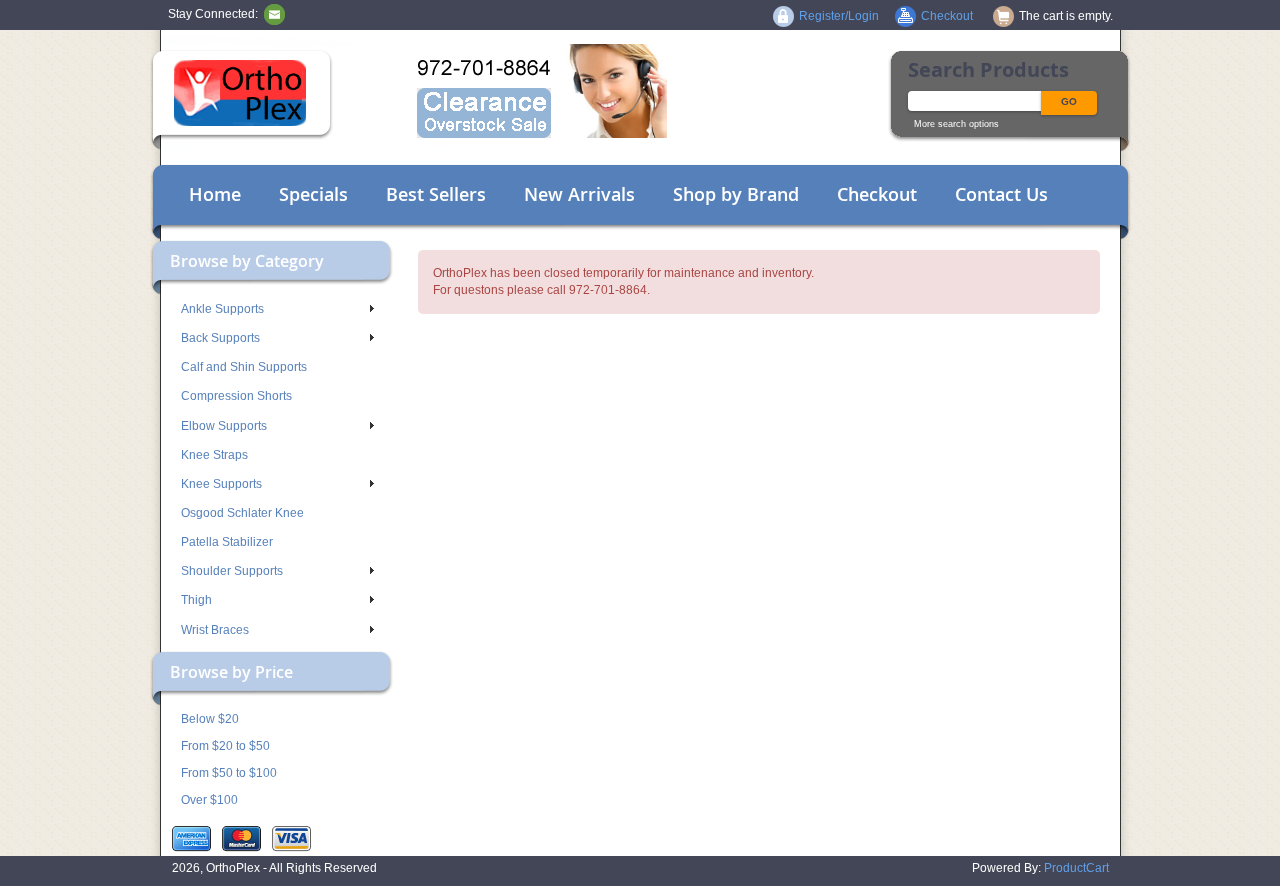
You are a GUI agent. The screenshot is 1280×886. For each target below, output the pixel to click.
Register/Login (839, 16)
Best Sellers (436, 194)
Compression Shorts (236, 396)
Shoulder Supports (232, 571)
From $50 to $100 (229, 773)
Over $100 (209, 800)
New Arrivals (579, 194)
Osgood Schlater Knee (242, 513)
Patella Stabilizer (227, 542)
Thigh (196, 600)
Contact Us (1001, 194)
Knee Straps (214, 455)
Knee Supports (221, 484)
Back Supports (220, 338)
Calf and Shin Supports (244, 367)
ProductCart (1076, 868)
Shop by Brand (736, 194)
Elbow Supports (224, 426)
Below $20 (210, 719)
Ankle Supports (222, 309)
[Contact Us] (274, 14)
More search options (956, 124)
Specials (313, 194)
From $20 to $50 (225, 746)
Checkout (877, 194)
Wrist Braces (215, 630)
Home (215, 194)
